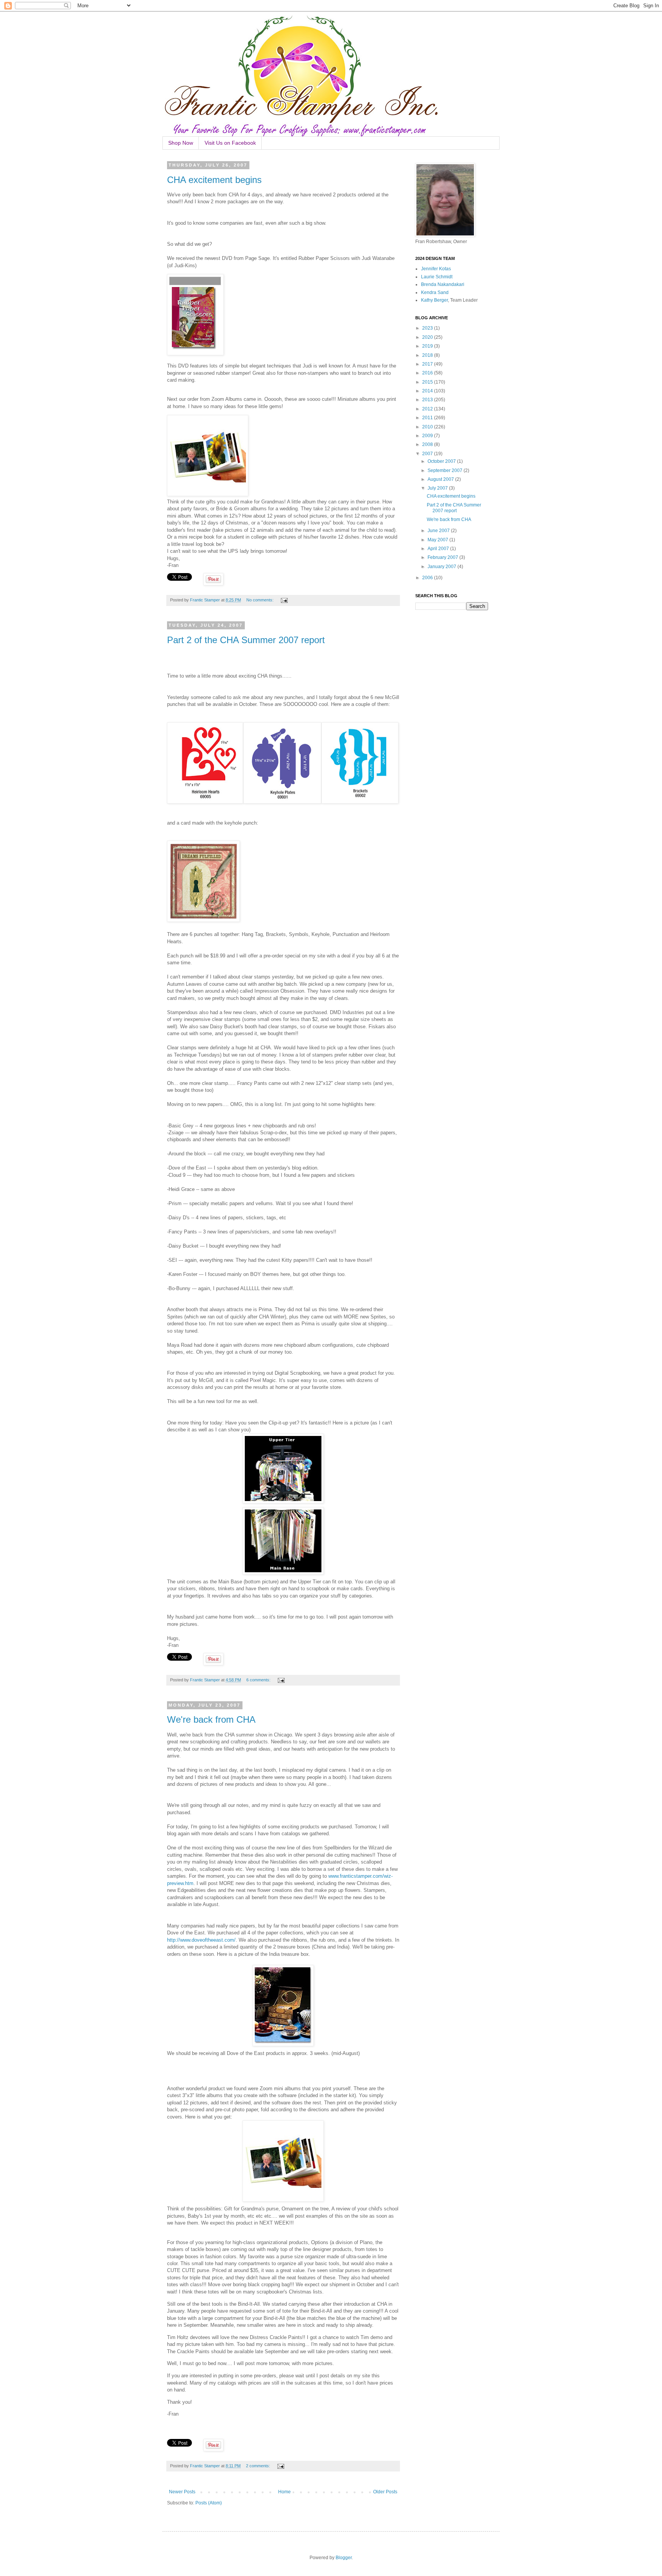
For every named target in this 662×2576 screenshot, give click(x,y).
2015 (428, 382)
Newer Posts (182, 2492)
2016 (428, 373)
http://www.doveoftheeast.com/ (201, 1940)
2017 (428, 364)
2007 (428, 454)
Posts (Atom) (209, 2503)
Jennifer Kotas (436, 269)
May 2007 (438, 540)
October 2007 (442, 461)
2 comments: (259, 2466)
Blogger (344, 2558)
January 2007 (442, 567)
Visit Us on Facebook (230, 143)
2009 (428, 436)
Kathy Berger (434, 300)
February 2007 (443, 557)
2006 (428, 578)
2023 (428, 328)
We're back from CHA (211, 1719)
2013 (428, 400)
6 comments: (259, 1680)
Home (284, 2492)
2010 (428, 427)
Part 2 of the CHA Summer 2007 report (246, 640)
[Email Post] (283, 600)
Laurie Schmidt (437, 277)
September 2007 (446, 470)
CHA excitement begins (214, 180)
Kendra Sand (435, 292)
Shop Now (181, 143)
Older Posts (385, 2492)
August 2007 (441, 479)
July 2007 (438, 488)
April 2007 (439, 549)
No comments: (261, 600)
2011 (428, 418)
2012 (428, 409)
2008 (428, 444)
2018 (428, 355)
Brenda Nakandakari (443, 284)
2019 (428, 346)
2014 (428, 391)
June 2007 (439, 531)
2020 (428, 337)
